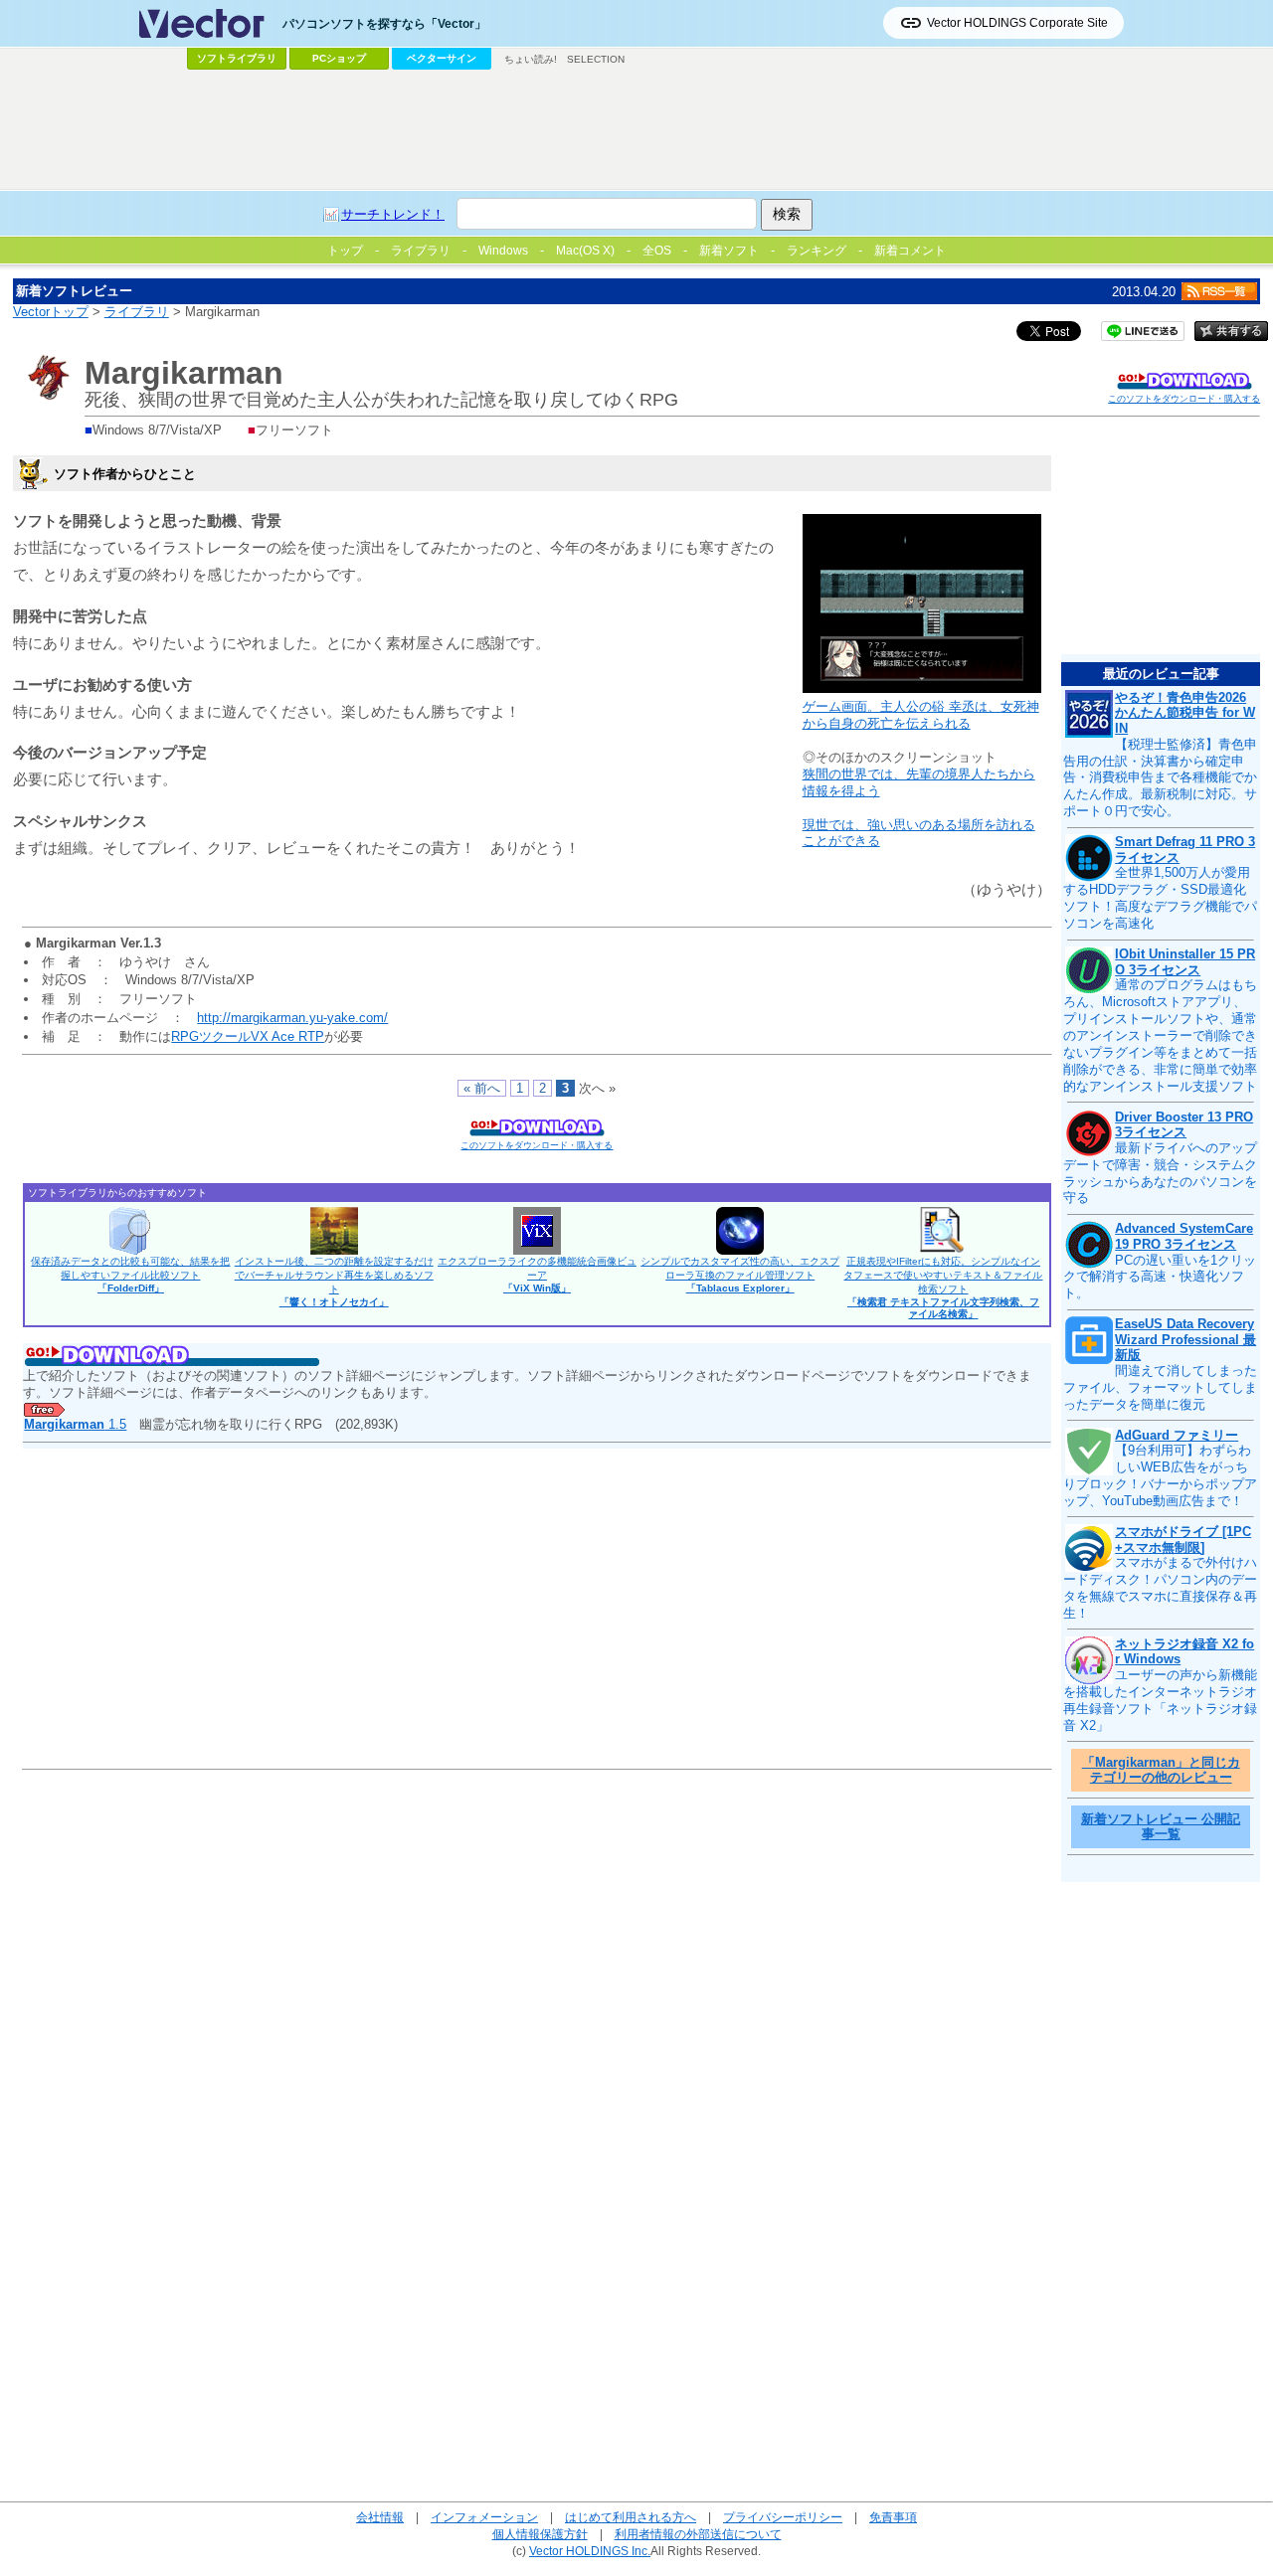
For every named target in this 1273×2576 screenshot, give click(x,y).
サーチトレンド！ (393, 214)
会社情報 (380, 2517)
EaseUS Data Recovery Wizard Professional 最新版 (1185, 1339)
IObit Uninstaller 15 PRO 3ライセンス (1185, 962)
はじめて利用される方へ (631, 2517)
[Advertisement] (636, 130)
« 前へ (482, 1088)
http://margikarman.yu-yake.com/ (292, 1018)
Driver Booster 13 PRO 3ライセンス (1184, 1125)
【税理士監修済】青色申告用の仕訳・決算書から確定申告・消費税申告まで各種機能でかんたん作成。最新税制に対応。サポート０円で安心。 (1160, 778)
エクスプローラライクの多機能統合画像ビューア (537, 1275)
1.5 (75, 1424)
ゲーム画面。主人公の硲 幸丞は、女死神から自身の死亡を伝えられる (921, 715)
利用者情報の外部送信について (698, 2534)
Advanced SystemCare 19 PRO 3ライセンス (1184, 1236)
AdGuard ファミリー (1177, 1435)
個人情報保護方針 (540, 2534)
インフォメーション (484, 2517)
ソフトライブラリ (237, 58)
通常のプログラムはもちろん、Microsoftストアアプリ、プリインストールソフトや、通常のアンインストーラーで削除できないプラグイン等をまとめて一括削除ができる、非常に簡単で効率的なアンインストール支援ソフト (1160, 1035)
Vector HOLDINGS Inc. (590, 2551)
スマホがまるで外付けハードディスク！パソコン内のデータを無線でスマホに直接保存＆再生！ (1160, 1588)
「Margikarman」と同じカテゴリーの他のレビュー (1161, 1770)
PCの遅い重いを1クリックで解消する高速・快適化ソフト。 (1160, 1277)
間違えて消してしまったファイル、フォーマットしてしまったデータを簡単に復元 (1160, 1387)
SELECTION (596, 59)
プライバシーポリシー (783, 2517)
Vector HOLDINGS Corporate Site (1017, 23)
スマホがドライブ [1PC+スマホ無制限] (1183, 1540)
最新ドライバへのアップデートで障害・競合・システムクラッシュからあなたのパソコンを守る (1160, 1173)
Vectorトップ (51, 312)
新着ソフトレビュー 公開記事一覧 (1161, 1827)
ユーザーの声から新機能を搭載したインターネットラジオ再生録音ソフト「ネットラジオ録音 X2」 (1160, 1700)
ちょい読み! (531, 59)
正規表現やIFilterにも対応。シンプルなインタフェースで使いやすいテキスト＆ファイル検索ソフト (943, 1288)
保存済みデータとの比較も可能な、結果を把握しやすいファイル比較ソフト (130, 1275)
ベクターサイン (442, 58)
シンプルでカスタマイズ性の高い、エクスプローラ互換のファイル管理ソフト (740, 1275)
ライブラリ (137, 312)
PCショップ (339, 58)
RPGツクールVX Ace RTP (248, 1036)
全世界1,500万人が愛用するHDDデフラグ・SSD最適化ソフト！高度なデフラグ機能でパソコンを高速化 (1160, 898)
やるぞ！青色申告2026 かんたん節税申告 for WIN (1185, 713)
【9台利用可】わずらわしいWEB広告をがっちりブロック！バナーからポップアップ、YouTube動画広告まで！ (1160, 1475)
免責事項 (893, 2517)
